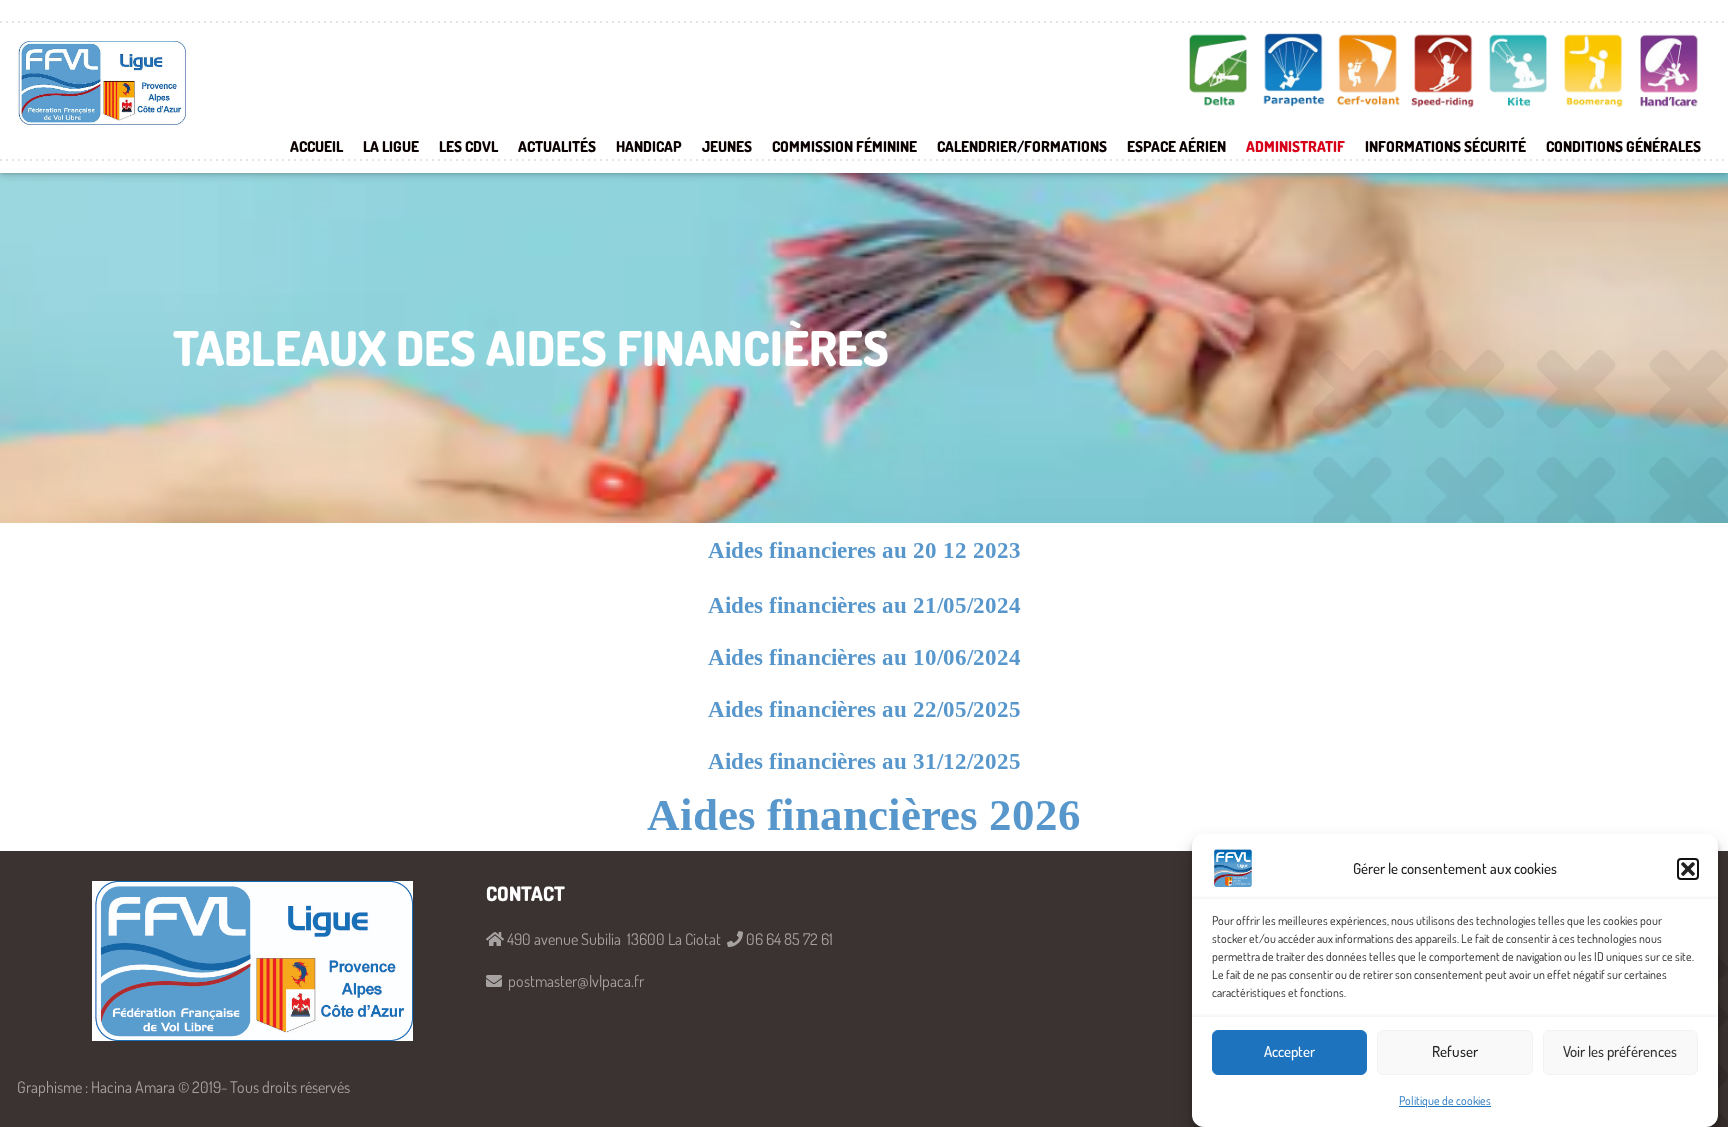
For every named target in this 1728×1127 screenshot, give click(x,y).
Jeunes (727, 146)
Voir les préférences (1620, 1052)
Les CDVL (468, 146)
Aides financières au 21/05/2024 (864, 605)
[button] (1688, 869)
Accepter (1289, 1052)
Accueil (316, 146)
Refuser (1455, 1052)
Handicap (649, 146)
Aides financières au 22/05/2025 (864, 709)
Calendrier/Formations (1022, 146)
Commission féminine (844, 146)
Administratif (1295, 146)
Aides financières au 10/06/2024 (864, 657)
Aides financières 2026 (864, 815)
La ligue (391, 146)
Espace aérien (1176, 146)
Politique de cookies (1445, 1100)
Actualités (557, 146)
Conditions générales (1623, 146)
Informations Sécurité (1445, 146)
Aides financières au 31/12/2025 (864, 761)
